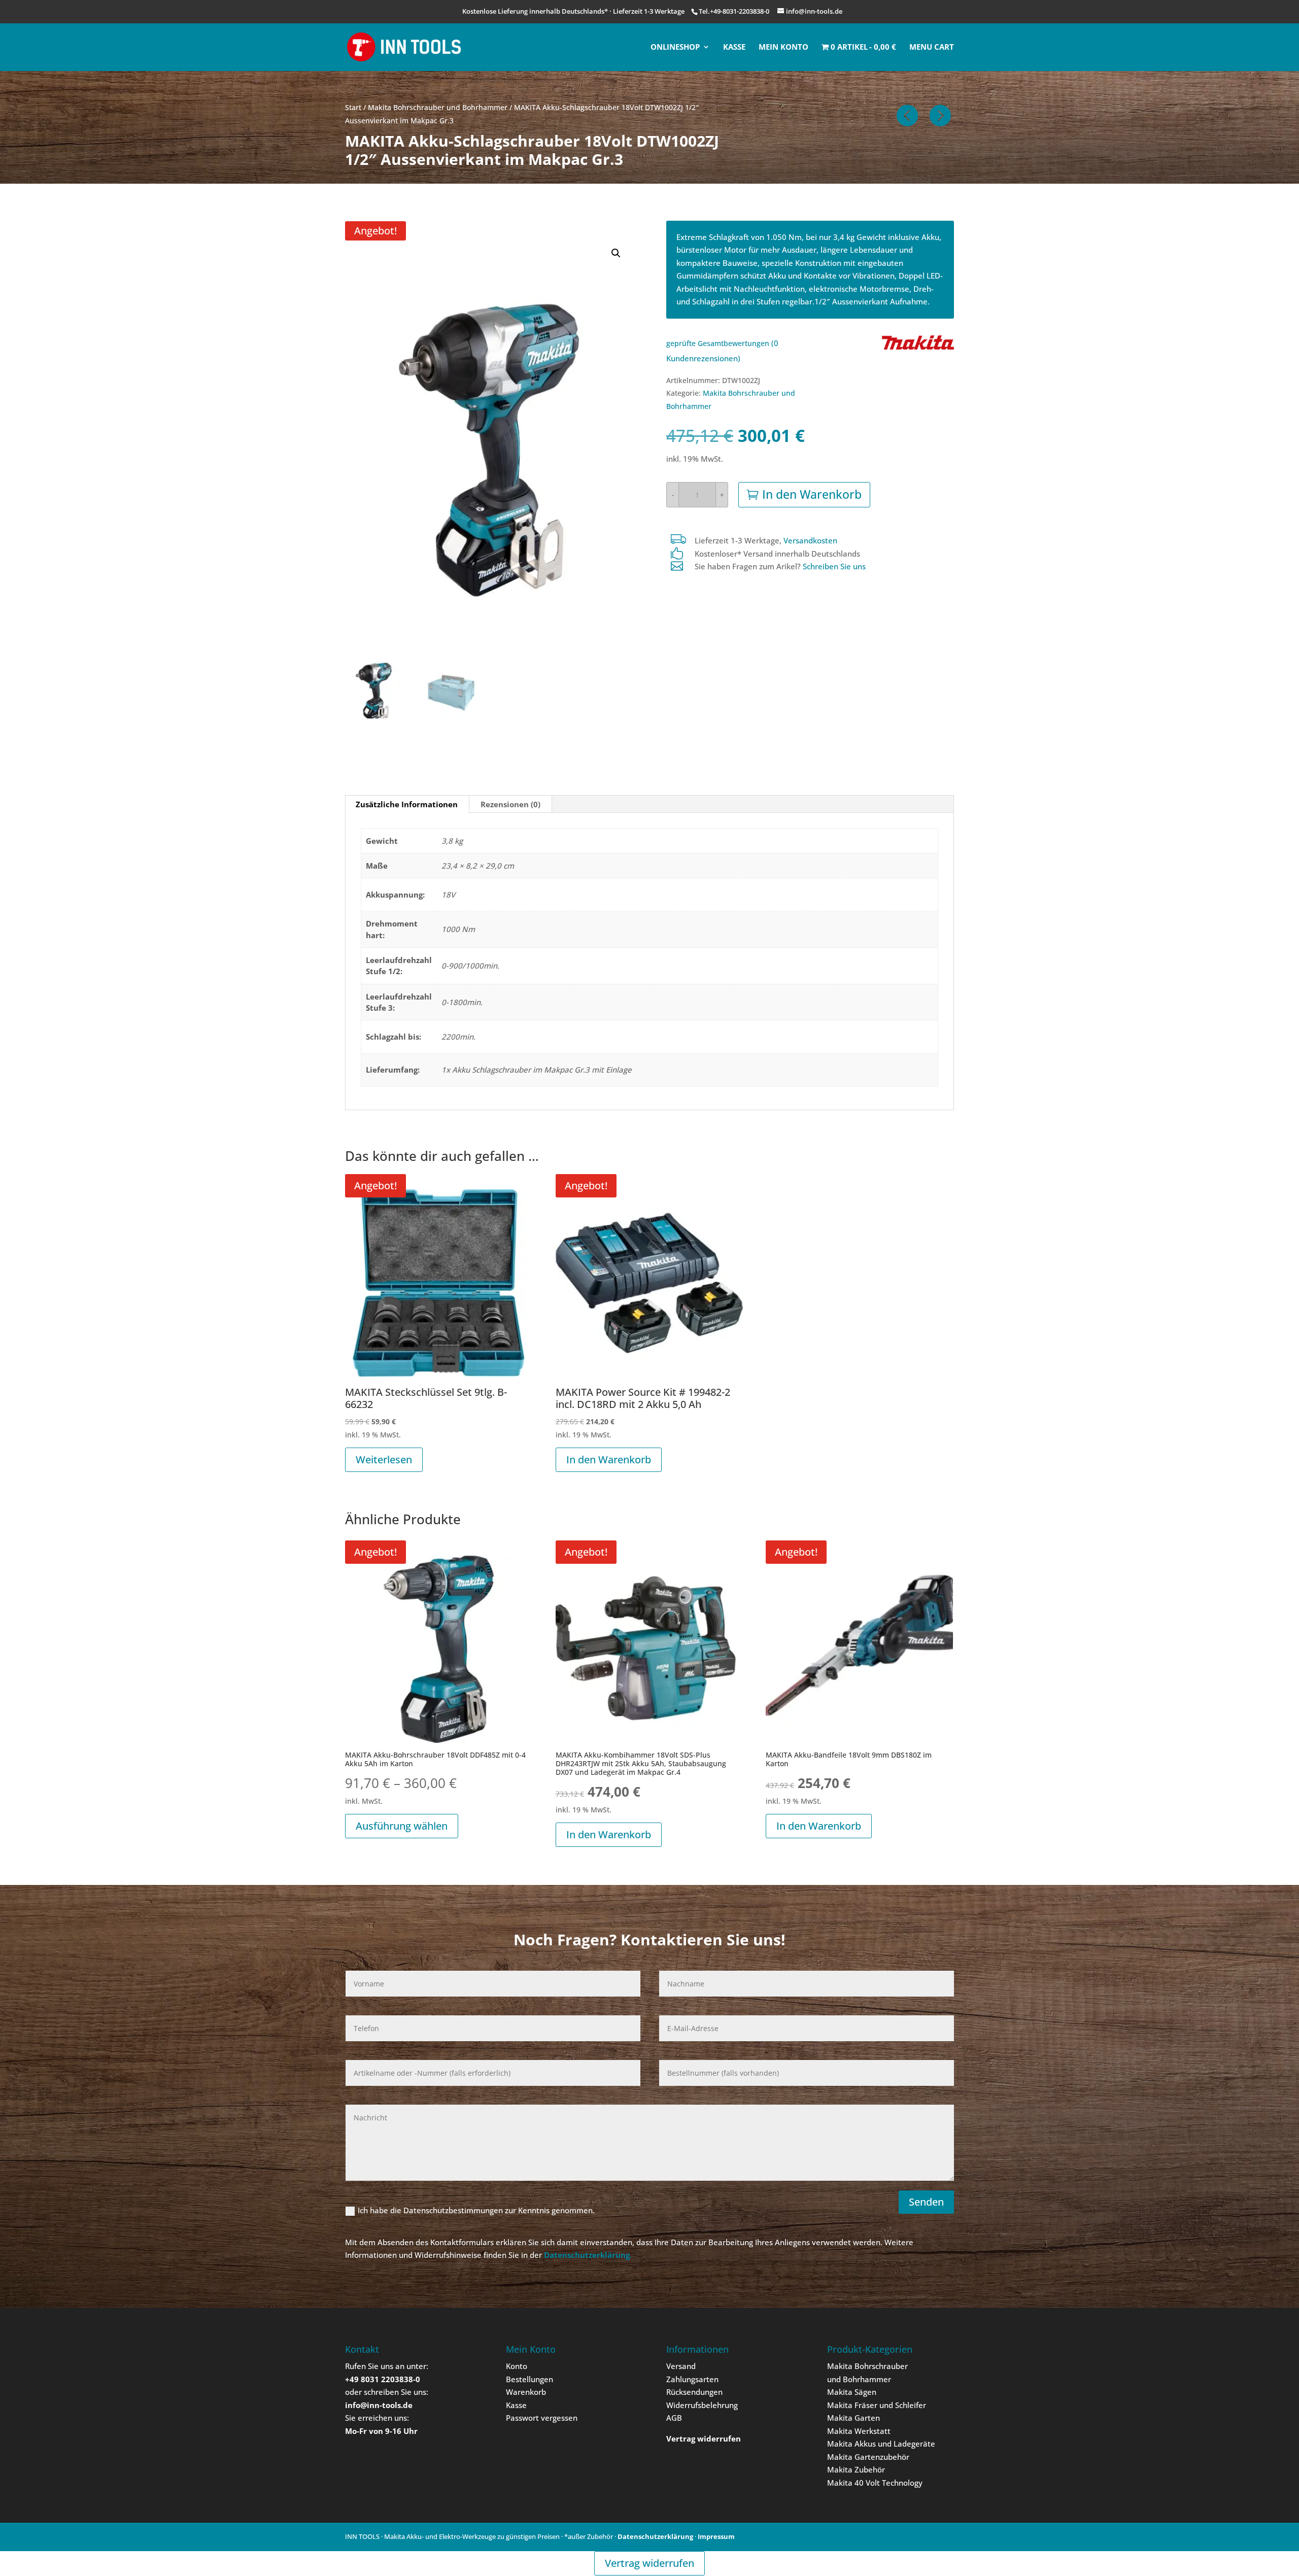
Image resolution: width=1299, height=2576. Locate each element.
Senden (926, 2202)
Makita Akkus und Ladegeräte (881, 2444)
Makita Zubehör (856, 2469)
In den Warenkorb (812, 494)
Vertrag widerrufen (649, 2563)
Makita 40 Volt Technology (875, 2483)
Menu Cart (932, 47)
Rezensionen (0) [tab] (510, 804)
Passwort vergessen (542, 2418)
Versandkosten (810, 540)
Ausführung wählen (402, 1826)
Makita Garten (853, 2418)
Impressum (716, 2536)
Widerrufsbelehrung (702, 2405)
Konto (517, 2366)
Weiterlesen (384, 1459)
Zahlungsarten (692, 2379)
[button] (616, 253)
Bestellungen (529, 2379)
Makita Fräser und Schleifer (877, 2405)
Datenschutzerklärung (655, 2536)
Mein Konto (783, 47)
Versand (681, 2366)
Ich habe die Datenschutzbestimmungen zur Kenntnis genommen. (476, 2210)
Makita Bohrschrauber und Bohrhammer (438, 107)
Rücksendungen (694, 2392)
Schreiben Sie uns (834, 566)
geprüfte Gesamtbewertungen (718, 344)
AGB (674, 2418)
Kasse (734, 47)
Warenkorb (526, 2392)
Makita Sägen (852, 2392)
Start (353, 107)
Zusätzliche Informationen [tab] (407, 804)
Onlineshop (675, 47)
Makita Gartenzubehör (868, 2457)
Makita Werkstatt (859, 2431)
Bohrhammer (867, 2379)
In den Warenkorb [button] (609, 1459)
